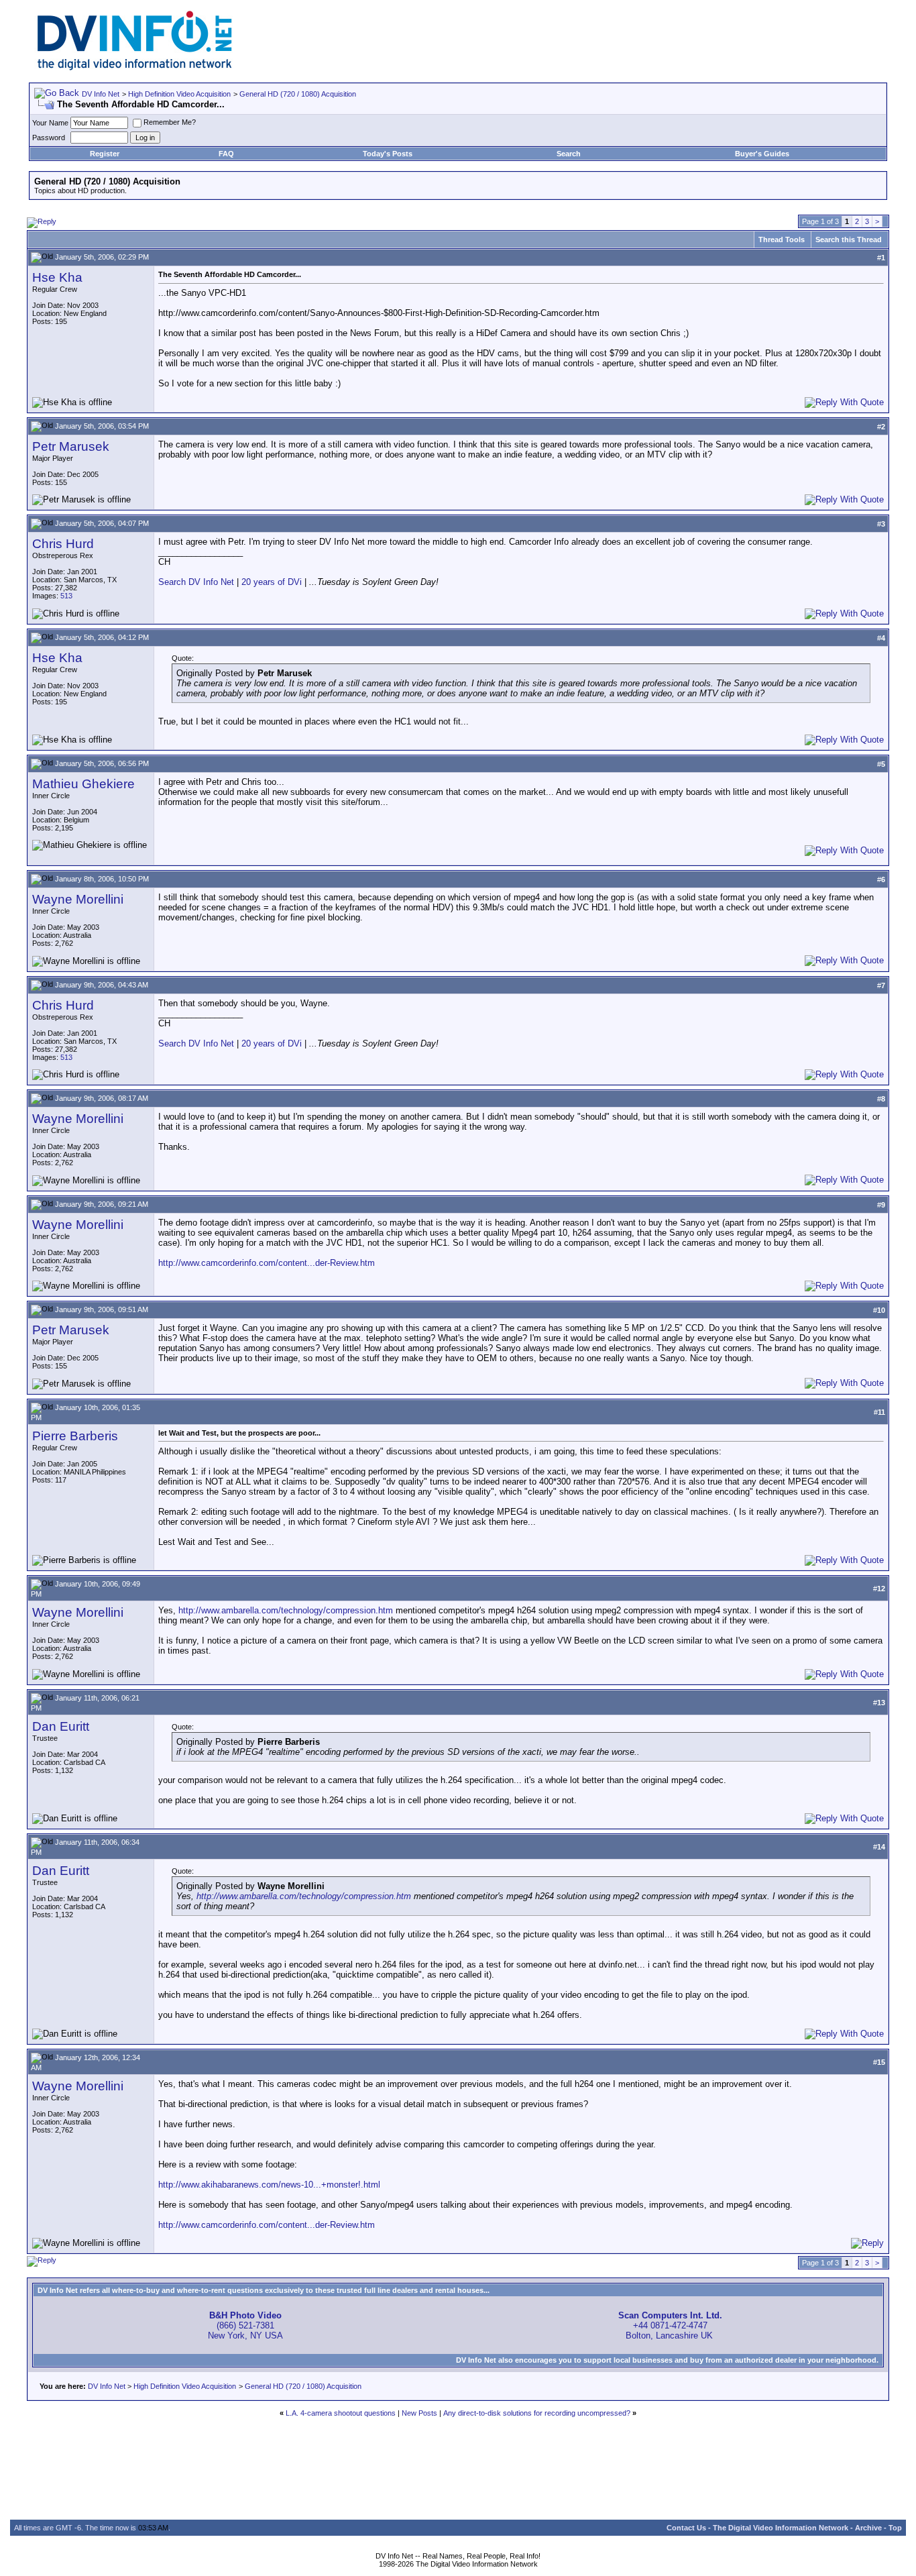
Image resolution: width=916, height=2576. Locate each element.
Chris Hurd (63, 544)
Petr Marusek (71, 446)
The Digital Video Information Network (781, 2528)
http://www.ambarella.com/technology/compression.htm (286, 1610)
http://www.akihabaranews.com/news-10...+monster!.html (269, 2185)
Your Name (50, 123)
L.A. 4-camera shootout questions (341, 2413)
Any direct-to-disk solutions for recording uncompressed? (537, 2413)
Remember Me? (170, 122)
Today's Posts (388, 154)
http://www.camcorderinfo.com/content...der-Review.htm (267, 1263)
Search (569, 154)
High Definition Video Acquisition (179, 94)
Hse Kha (57, 277)
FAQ (226, 154)
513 (66, 596)
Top (895, 2528)
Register (105, 154)
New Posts (419, 2413)
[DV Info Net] (135, 67)
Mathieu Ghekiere (83, 784)
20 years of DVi (273, 582)
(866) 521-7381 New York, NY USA (245, 2325)
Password (49, 138)
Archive (868, 2528)
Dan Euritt (61, 1726)
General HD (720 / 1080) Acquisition (298, 94)
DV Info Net (101, 94)
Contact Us (686, 2528)
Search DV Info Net (196, 582)
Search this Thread (849, 239)
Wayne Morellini (78, 899)
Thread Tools (782, 239)
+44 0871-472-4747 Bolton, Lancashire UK (670, 2325)
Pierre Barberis (75, 1436)
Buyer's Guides (762, 154)
